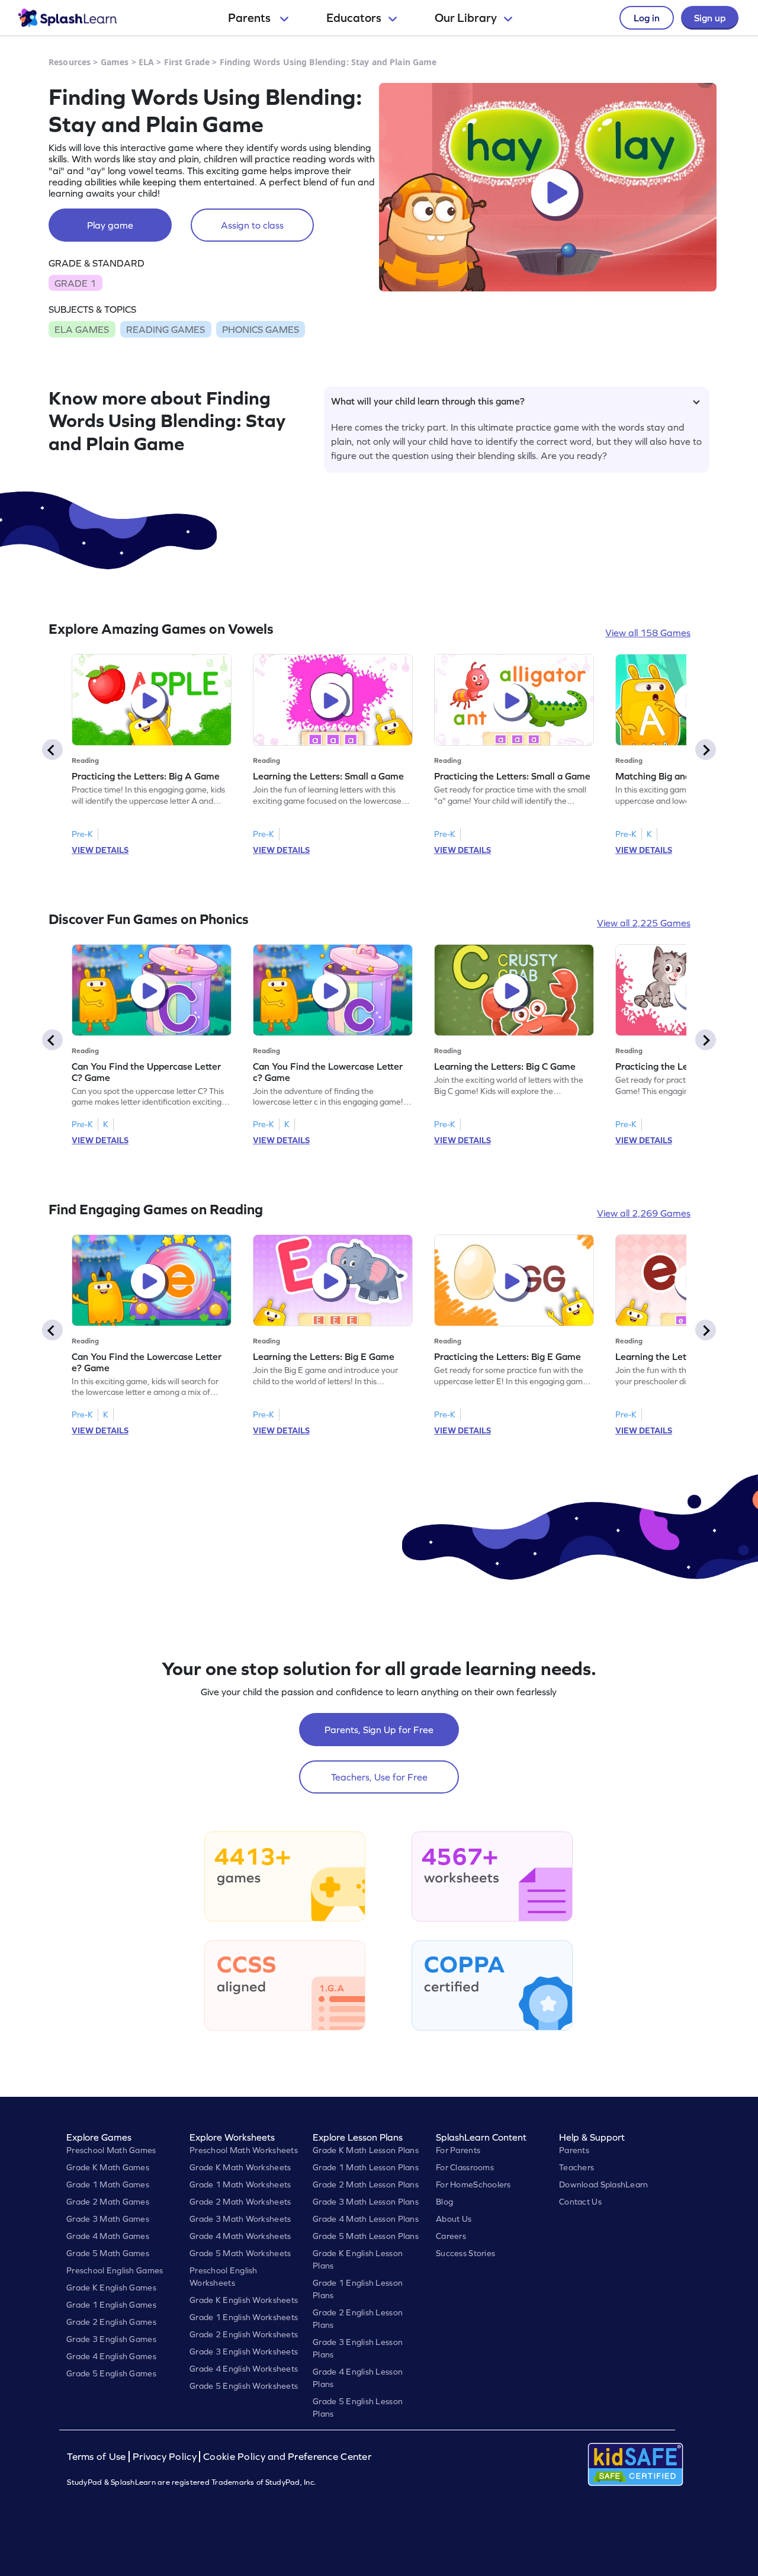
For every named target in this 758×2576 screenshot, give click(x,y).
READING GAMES (166, 329)
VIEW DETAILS (100, 850)
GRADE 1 (75, 283)
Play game (110, 225)
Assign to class (252, 225)
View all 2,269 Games (644, 1213)
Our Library (466, 18)
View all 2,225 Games (644, 923)
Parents (250, 18)
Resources (70, 62)
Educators (354, 18)
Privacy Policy (165, 2457)
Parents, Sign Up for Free (379, 1730)
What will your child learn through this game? (428, 401)
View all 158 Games (648, 633)
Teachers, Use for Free (379, 1777)
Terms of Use (98, 2457)
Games (115, 62)
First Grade (187, 62)
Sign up (710, 18)
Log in (647, 18)
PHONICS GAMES (261, 329)
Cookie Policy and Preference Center (287, 2457)
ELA (146, 62)
